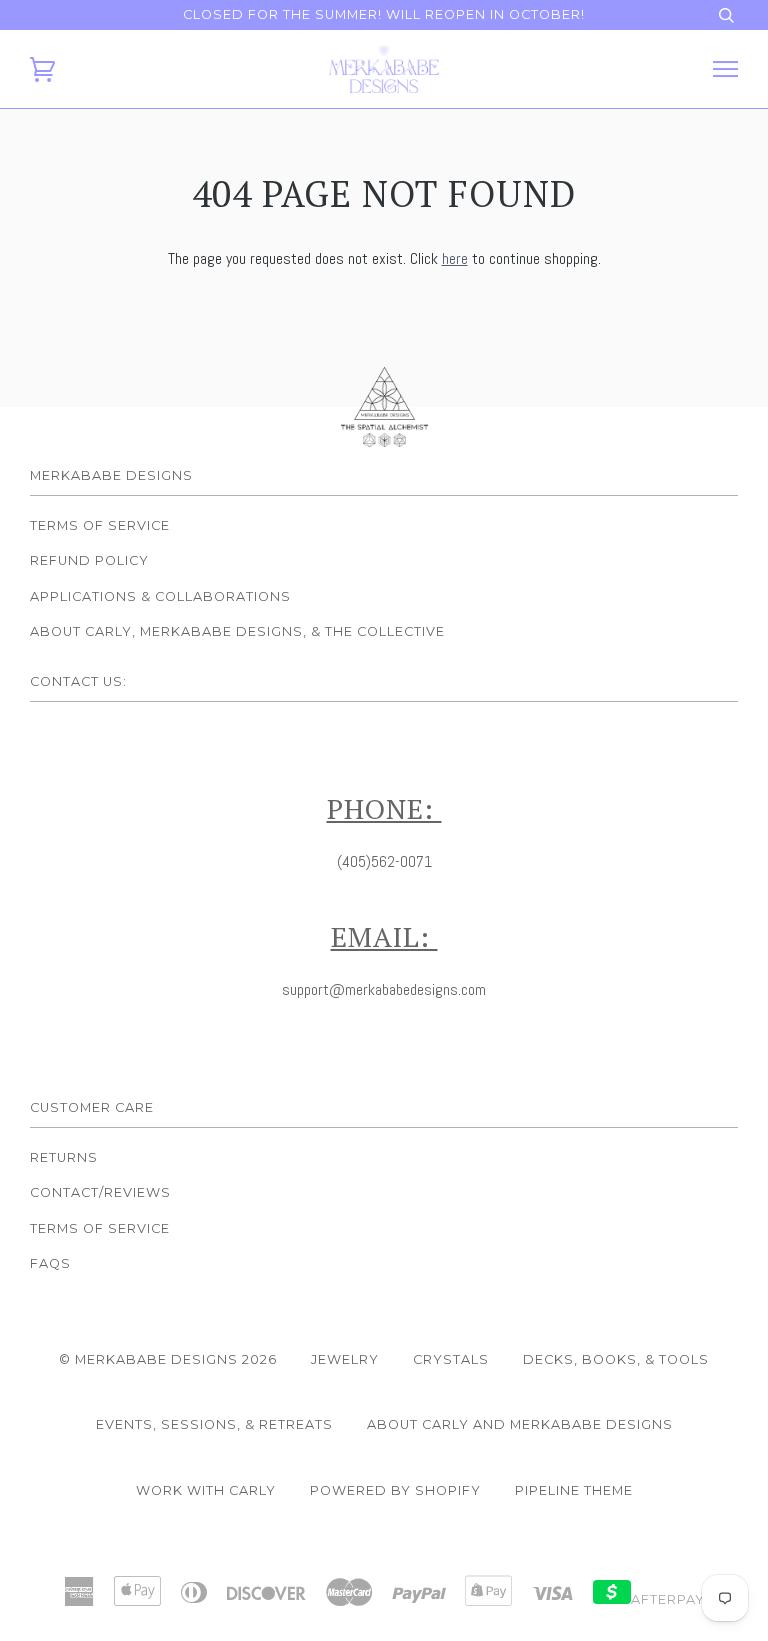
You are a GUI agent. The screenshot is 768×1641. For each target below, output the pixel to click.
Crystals (451, 1359)
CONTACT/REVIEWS (100, 1192)
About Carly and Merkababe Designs (520, 1424)
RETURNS (64, 1157)
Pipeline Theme (574, 1490)
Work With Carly (206, 1490)
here (455, 258)
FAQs (50, 1263)
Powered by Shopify (395, 1490)
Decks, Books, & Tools (616, 1359)
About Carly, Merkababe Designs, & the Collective (237, 631)
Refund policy (89, 560)
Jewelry (345, 1359)
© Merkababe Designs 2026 (168, 1359)
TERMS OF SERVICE (100, 1228)
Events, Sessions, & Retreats (214, 1424)
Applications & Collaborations (160, 596)
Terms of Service (100, 525)
